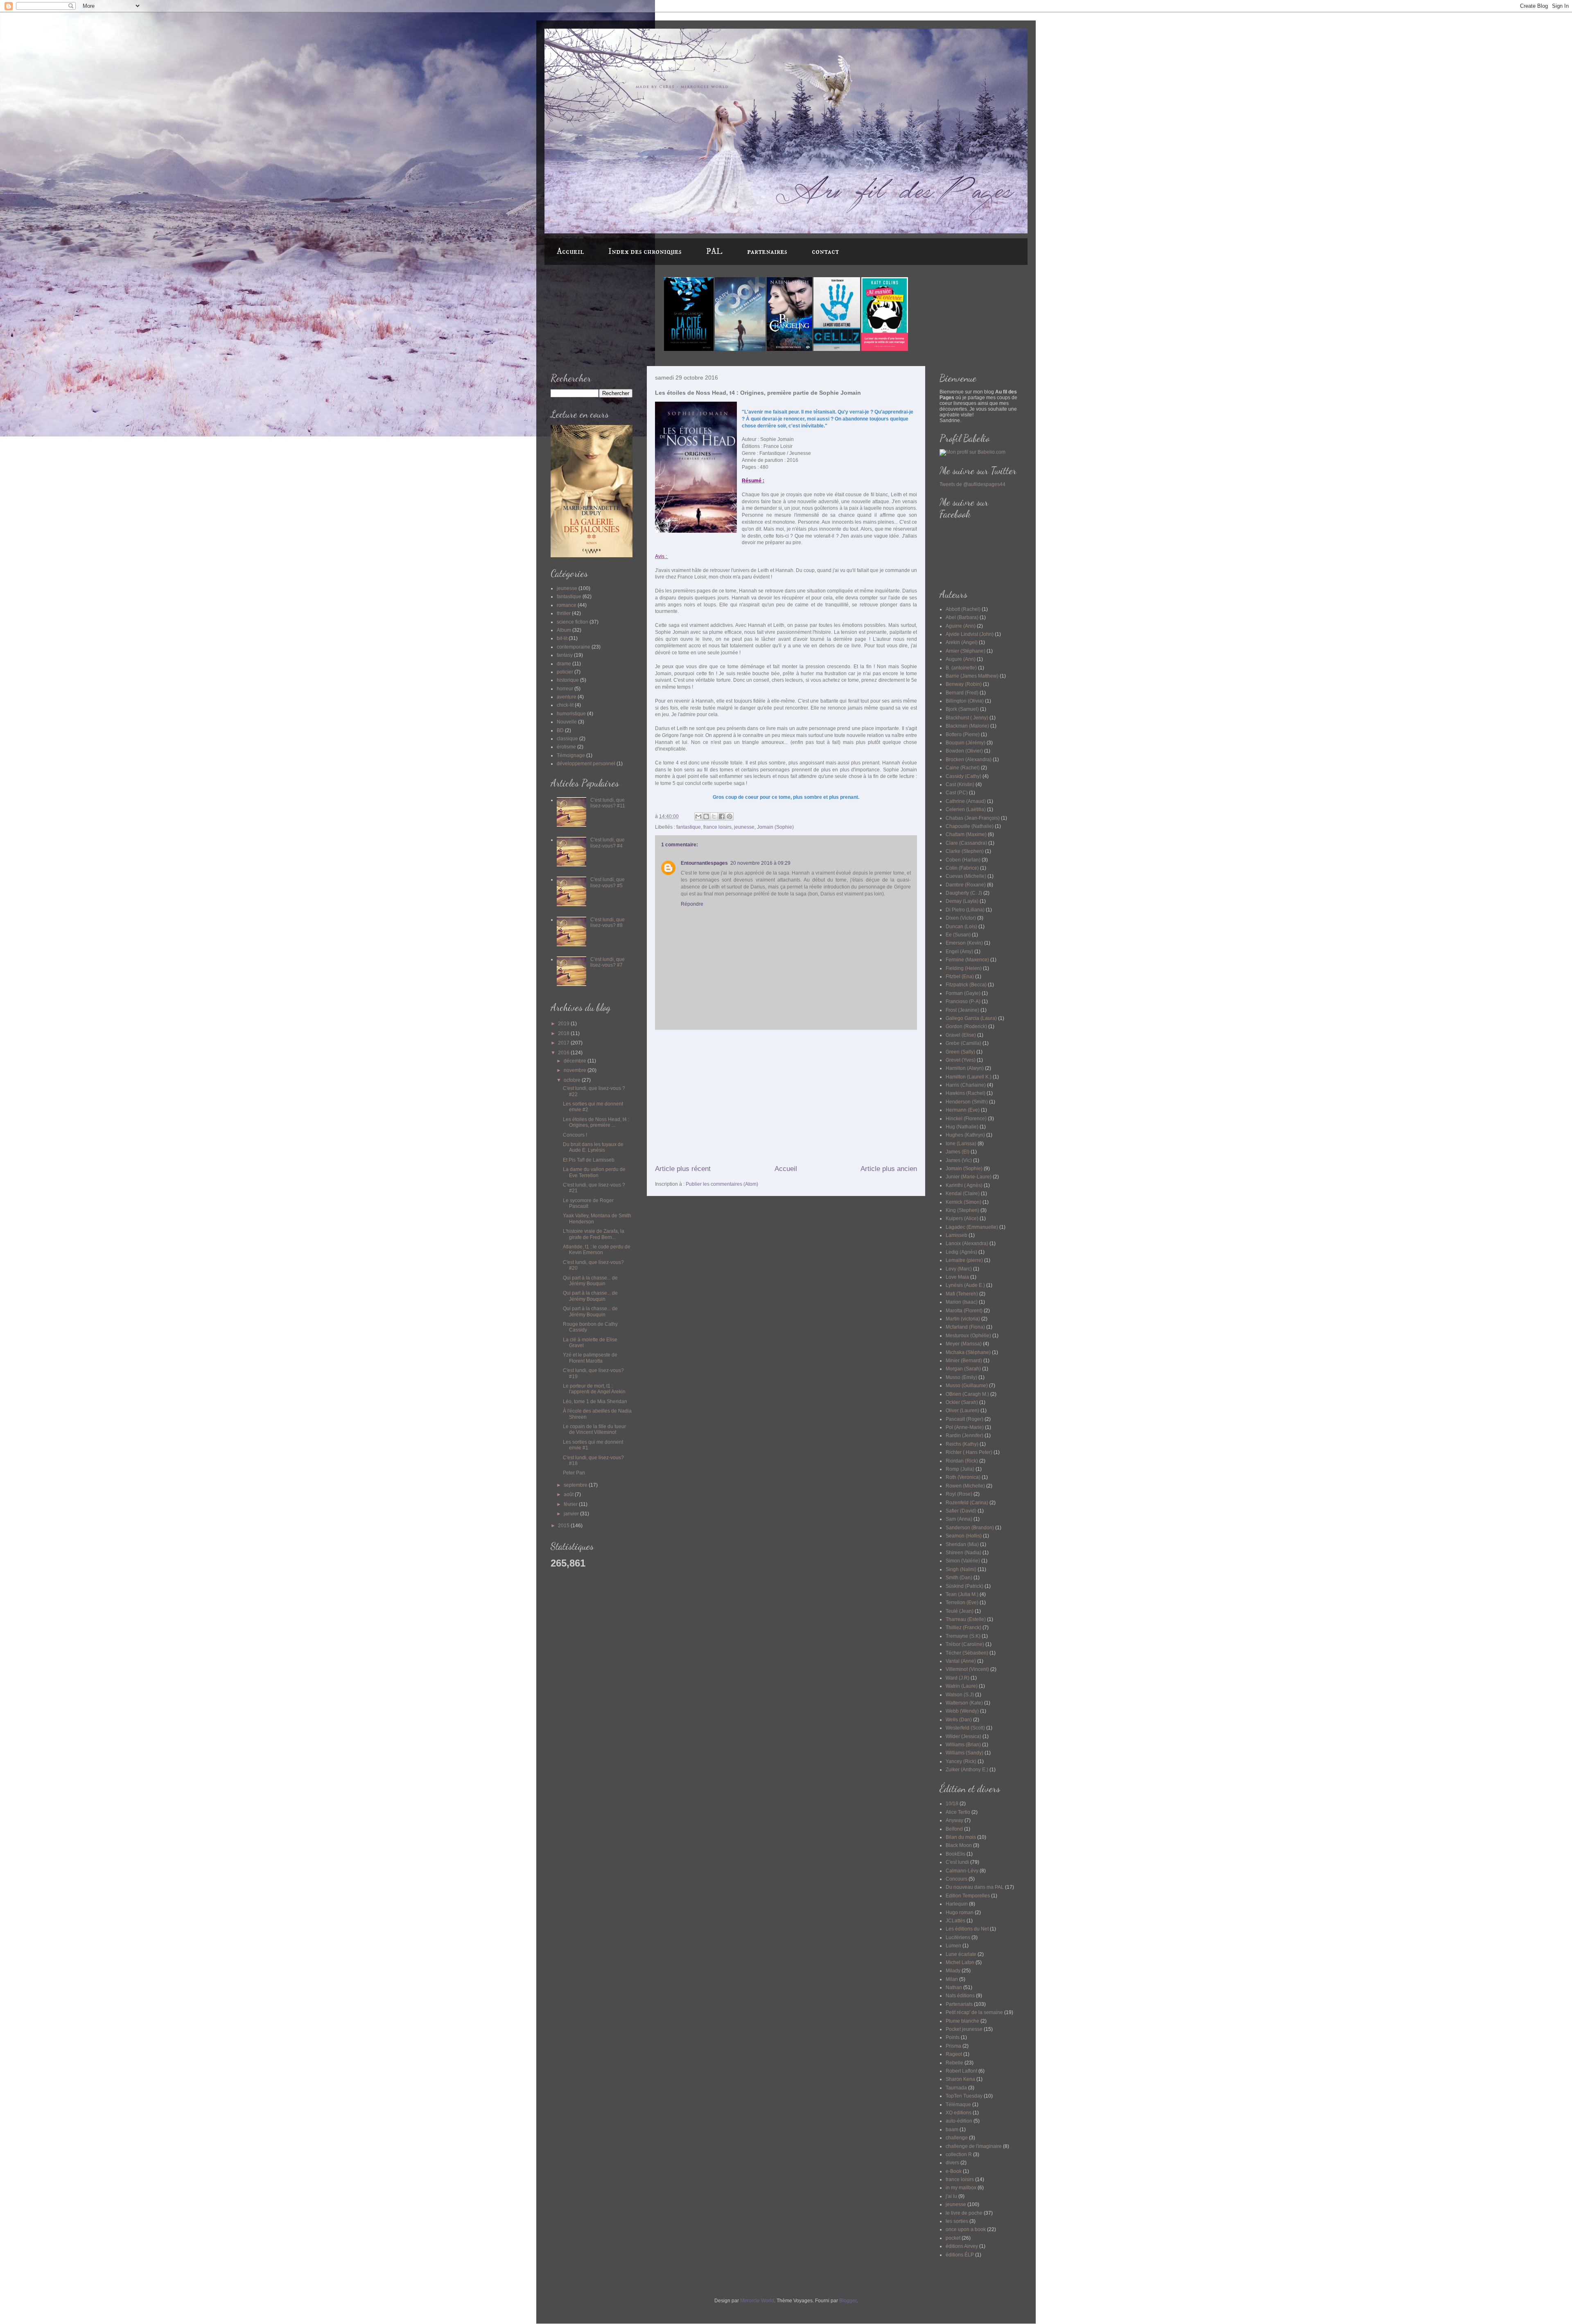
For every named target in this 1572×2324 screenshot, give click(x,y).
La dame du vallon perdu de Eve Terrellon (594, 1172)
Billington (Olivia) (965, 701)
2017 (564, 1043)
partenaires (767, 252)
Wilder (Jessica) (963, 1736)
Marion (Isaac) (962, 1302)
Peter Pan (574, 1473)
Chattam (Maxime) (966, 834)
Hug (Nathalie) (962, 1127)
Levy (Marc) (959, 1269)
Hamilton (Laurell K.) (969, 1077)
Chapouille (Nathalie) (970, 826)
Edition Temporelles (968, 1896)
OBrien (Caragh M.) (967, 1394)
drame (564, 664)
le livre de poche (964, 2213)
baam (952, 2130)
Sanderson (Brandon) (970, 1528)
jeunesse (744, 827)
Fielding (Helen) (964, 968)
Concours (957, 1879)
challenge (957, 2138)
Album (564, 630)
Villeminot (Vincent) (967, 1669)
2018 (564, 1033)
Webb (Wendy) (962, 1711)
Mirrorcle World (757, 2301)
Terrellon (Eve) (962, 1603)
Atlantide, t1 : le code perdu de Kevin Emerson (597, 1250)
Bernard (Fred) (962, 693)
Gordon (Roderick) (966, 1026)
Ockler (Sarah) (962, 1402)
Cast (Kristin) (960, 784)
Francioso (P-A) (963, 1001)
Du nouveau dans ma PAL (975, 1887)
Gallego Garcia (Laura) (971, 1018)
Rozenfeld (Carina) (967, 1503)
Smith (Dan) (959, 1578)
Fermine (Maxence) (967, 960)
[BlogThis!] (706, 816)
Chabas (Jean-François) (973, 818)
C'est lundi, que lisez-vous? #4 (608, 843)
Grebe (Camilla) (963, 1043)
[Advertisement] (786, 1097)
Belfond (954, 1829)
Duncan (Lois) (961, 927)
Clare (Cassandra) (966, 843)
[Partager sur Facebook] (722, 816)
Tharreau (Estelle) (966, 1619)
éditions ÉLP (960, 2255)
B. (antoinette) (961, 668)
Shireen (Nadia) (963, 1553)
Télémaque (958, 2105)
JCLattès (955, 1921)
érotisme (566, 747)
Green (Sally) (960, 1052)
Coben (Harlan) (963, 860)
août (569, 1494)
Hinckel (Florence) (966, 1119)
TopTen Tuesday (964, 2096)
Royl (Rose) (959, 1494)
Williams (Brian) (963, 1745)
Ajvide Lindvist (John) (970, 634)
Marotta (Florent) (964, 1311)
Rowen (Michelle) (965, 1486)
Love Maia (957, 1277)
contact (825, 252)
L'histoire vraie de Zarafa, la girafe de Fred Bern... (594, 1234)
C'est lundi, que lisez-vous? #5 (608, 882)
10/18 (952, 1804)
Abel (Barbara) (962, 617)
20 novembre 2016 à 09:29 (760, 863)
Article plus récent (683, 1169)
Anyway (954, 1820)
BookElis (955, 1854)
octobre (573, 1080)
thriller (564, 613)
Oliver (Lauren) (962, 1411)
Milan (952, 1979)
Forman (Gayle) (963, 993)
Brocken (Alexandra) (969, 760)
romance (567, 605)
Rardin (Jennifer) (964, 1436)
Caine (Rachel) (963, 768)
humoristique (571, 714)
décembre (576, 1061)
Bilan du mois (961, 1837)
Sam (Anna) (959, 1519)
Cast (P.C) (957, 793)
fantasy (565, 655)
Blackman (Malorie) (967, 726)
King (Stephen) (962, 1210)
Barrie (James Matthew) (972, 676)
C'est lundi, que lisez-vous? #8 (608, 922)
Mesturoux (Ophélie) (968, 1336)
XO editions (959, 2113)
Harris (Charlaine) (966, 1085)
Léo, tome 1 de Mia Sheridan (595, 1402)
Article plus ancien (889, 1169)
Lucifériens (958, 1937)
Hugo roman (960, 1913)
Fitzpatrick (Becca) (966, 985)
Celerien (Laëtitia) (966, 809)
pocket (953, 2238)
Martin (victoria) (963, 1319)
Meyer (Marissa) (964, 1344)
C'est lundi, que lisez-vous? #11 (608, 803)
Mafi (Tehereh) (962, 1294)
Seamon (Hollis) (964, 1536)
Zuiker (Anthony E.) (967, 1770)
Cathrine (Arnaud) (966, 801)
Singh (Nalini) (961, 1569)
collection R (959, 2154)
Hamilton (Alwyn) (965, 1068)
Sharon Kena (960, 2079)
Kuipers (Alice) (962, 1219)
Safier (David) (961, 1511)
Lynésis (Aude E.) (965, 1285)
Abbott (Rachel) (963, 609)
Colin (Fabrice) (962, 868)
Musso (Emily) (961, 1377)
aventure (567, 697)
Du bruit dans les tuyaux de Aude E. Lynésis (593, 1147)
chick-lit (565, 705)
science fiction (573, 622)
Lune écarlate (961, 1954)
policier (565, 672)
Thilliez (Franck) (963, 1628)
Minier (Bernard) (964, 1361)
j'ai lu (951, 2196)
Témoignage (571, 755)
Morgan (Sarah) (963, 1369)
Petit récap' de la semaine (974, 2012)
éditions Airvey (962, 2246)
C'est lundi (957, 1862)
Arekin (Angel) (962, 642)
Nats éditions (960, 1996)
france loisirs (717, 827)
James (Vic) (959, 1160)
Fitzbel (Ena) (960, 977)
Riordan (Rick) (962, 1461)
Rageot (954, 2054)
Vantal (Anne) (961, 1661)
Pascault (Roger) (964, 1419)
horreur (565, 689)
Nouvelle (567, 722)
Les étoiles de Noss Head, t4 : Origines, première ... (596, 1122)
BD (560, 730)
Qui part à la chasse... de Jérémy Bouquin (590, 1281)
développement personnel (586, 764)
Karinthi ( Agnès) (964, 1185)
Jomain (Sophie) (775, 827)
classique (567, 739)
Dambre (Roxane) (966, 885)
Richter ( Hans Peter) (969, 1452)
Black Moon (959, 1845)
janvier (572, 1514)
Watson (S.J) (960, 1695)
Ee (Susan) (958, 935)
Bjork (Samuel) (962, 709)
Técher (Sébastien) (967, 1653)
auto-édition (959, 2121)
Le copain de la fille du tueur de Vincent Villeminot (594, 1429)
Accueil (570, 252)
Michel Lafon (960, 1962)
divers (952, 2163)
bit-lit (562, 638)
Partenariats (959, 2004)
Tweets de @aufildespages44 (972, 484)
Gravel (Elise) (961, 1035)
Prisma (953, 2046)
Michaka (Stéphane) (968, 1352)
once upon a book (966, 2229)
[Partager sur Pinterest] (730, 816)
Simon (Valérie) (963, 1561)
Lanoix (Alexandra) (967, 1243)
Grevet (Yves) (961, 1060)
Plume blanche (962, 2021)
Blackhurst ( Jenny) (967, 718)
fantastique (689, 827)
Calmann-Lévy (962, 1871)
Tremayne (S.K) (963, 1636)
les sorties (957, 2221)
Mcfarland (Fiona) (965, 1327)
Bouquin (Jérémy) (966, 743)
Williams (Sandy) (964, 1753)
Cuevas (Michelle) (966, 876)
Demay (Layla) (962, 901)
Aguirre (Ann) (961, 626)
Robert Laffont (961, 2071)
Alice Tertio (958, 1812)
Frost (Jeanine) (962, 1010)
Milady (953, 1971)
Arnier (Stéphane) (966, 651)
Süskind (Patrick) (964, 1586)
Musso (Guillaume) (967, 1386)
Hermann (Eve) (963, 1110)
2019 (564, 1024)
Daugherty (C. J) (964, 893)
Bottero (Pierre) (963, 735)
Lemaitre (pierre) (964, 1260)
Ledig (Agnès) (961, 1252)
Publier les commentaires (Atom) (722, 1184)
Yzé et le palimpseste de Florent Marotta (590, 1358)
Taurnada (956, 2088)
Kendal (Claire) (963, 1194)
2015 (564, 1526)
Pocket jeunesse (964, 2029)
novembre (576, 1070)
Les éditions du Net (967, 1929)
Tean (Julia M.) (962, 1594)
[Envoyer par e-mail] (698, 816)
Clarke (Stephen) (965, 851)
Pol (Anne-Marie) (965, 1427)
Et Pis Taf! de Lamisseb (589, 1160)
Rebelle (954, 2063)
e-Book (954, 2171)
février (571, 1504)
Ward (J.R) (958, 1678)
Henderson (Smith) (967, 1102)
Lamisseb (957, 1235)
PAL (714, 252)
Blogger (848, 2301)
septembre (576, 1485)
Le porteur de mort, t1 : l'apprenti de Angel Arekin (594, 1389)
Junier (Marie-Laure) (969, 1177)
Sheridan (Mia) (962, 1544)
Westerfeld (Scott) (965, 1728)
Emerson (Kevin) (964, 943)
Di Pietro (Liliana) (965, 910)
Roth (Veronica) (963, 1477)
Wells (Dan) (959, 1720)
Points (953, 2037)
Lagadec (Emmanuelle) (972, 1227)
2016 (564, 1053)
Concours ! (575, 1135)
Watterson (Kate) (964, 1703)
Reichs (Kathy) (962, 1444)
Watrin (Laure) (962, 1686)
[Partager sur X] (714, 816)
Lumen (953, 1946)
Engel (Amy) (959, 952)
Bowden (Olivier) (964, 751)
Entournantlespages (704, 863)
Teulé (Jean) (960, 1611)
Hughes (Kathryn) (965, 1135)
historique (568, 680)
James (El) (958, 1152)
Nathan (954, 1987)
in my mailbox (961, 2188)
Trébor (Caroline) (965, 1644)
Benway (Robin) (964, 684)
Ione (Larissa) (961, 1144)
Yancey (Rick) (961, 1761)
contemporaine (574, 647)
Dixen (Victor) (961, 918)
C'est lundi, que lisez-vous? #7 (608, 962)
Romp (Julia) (960, 1469)
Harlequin (957, 1904)
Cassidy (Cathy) (963, 776)
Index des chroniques (645, 252)
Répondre (692, 904)
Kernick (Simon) (963, 1202)
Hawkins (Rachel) (966, 1093)
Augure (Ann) (961, 659)
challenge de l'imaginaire (974, 2146)
